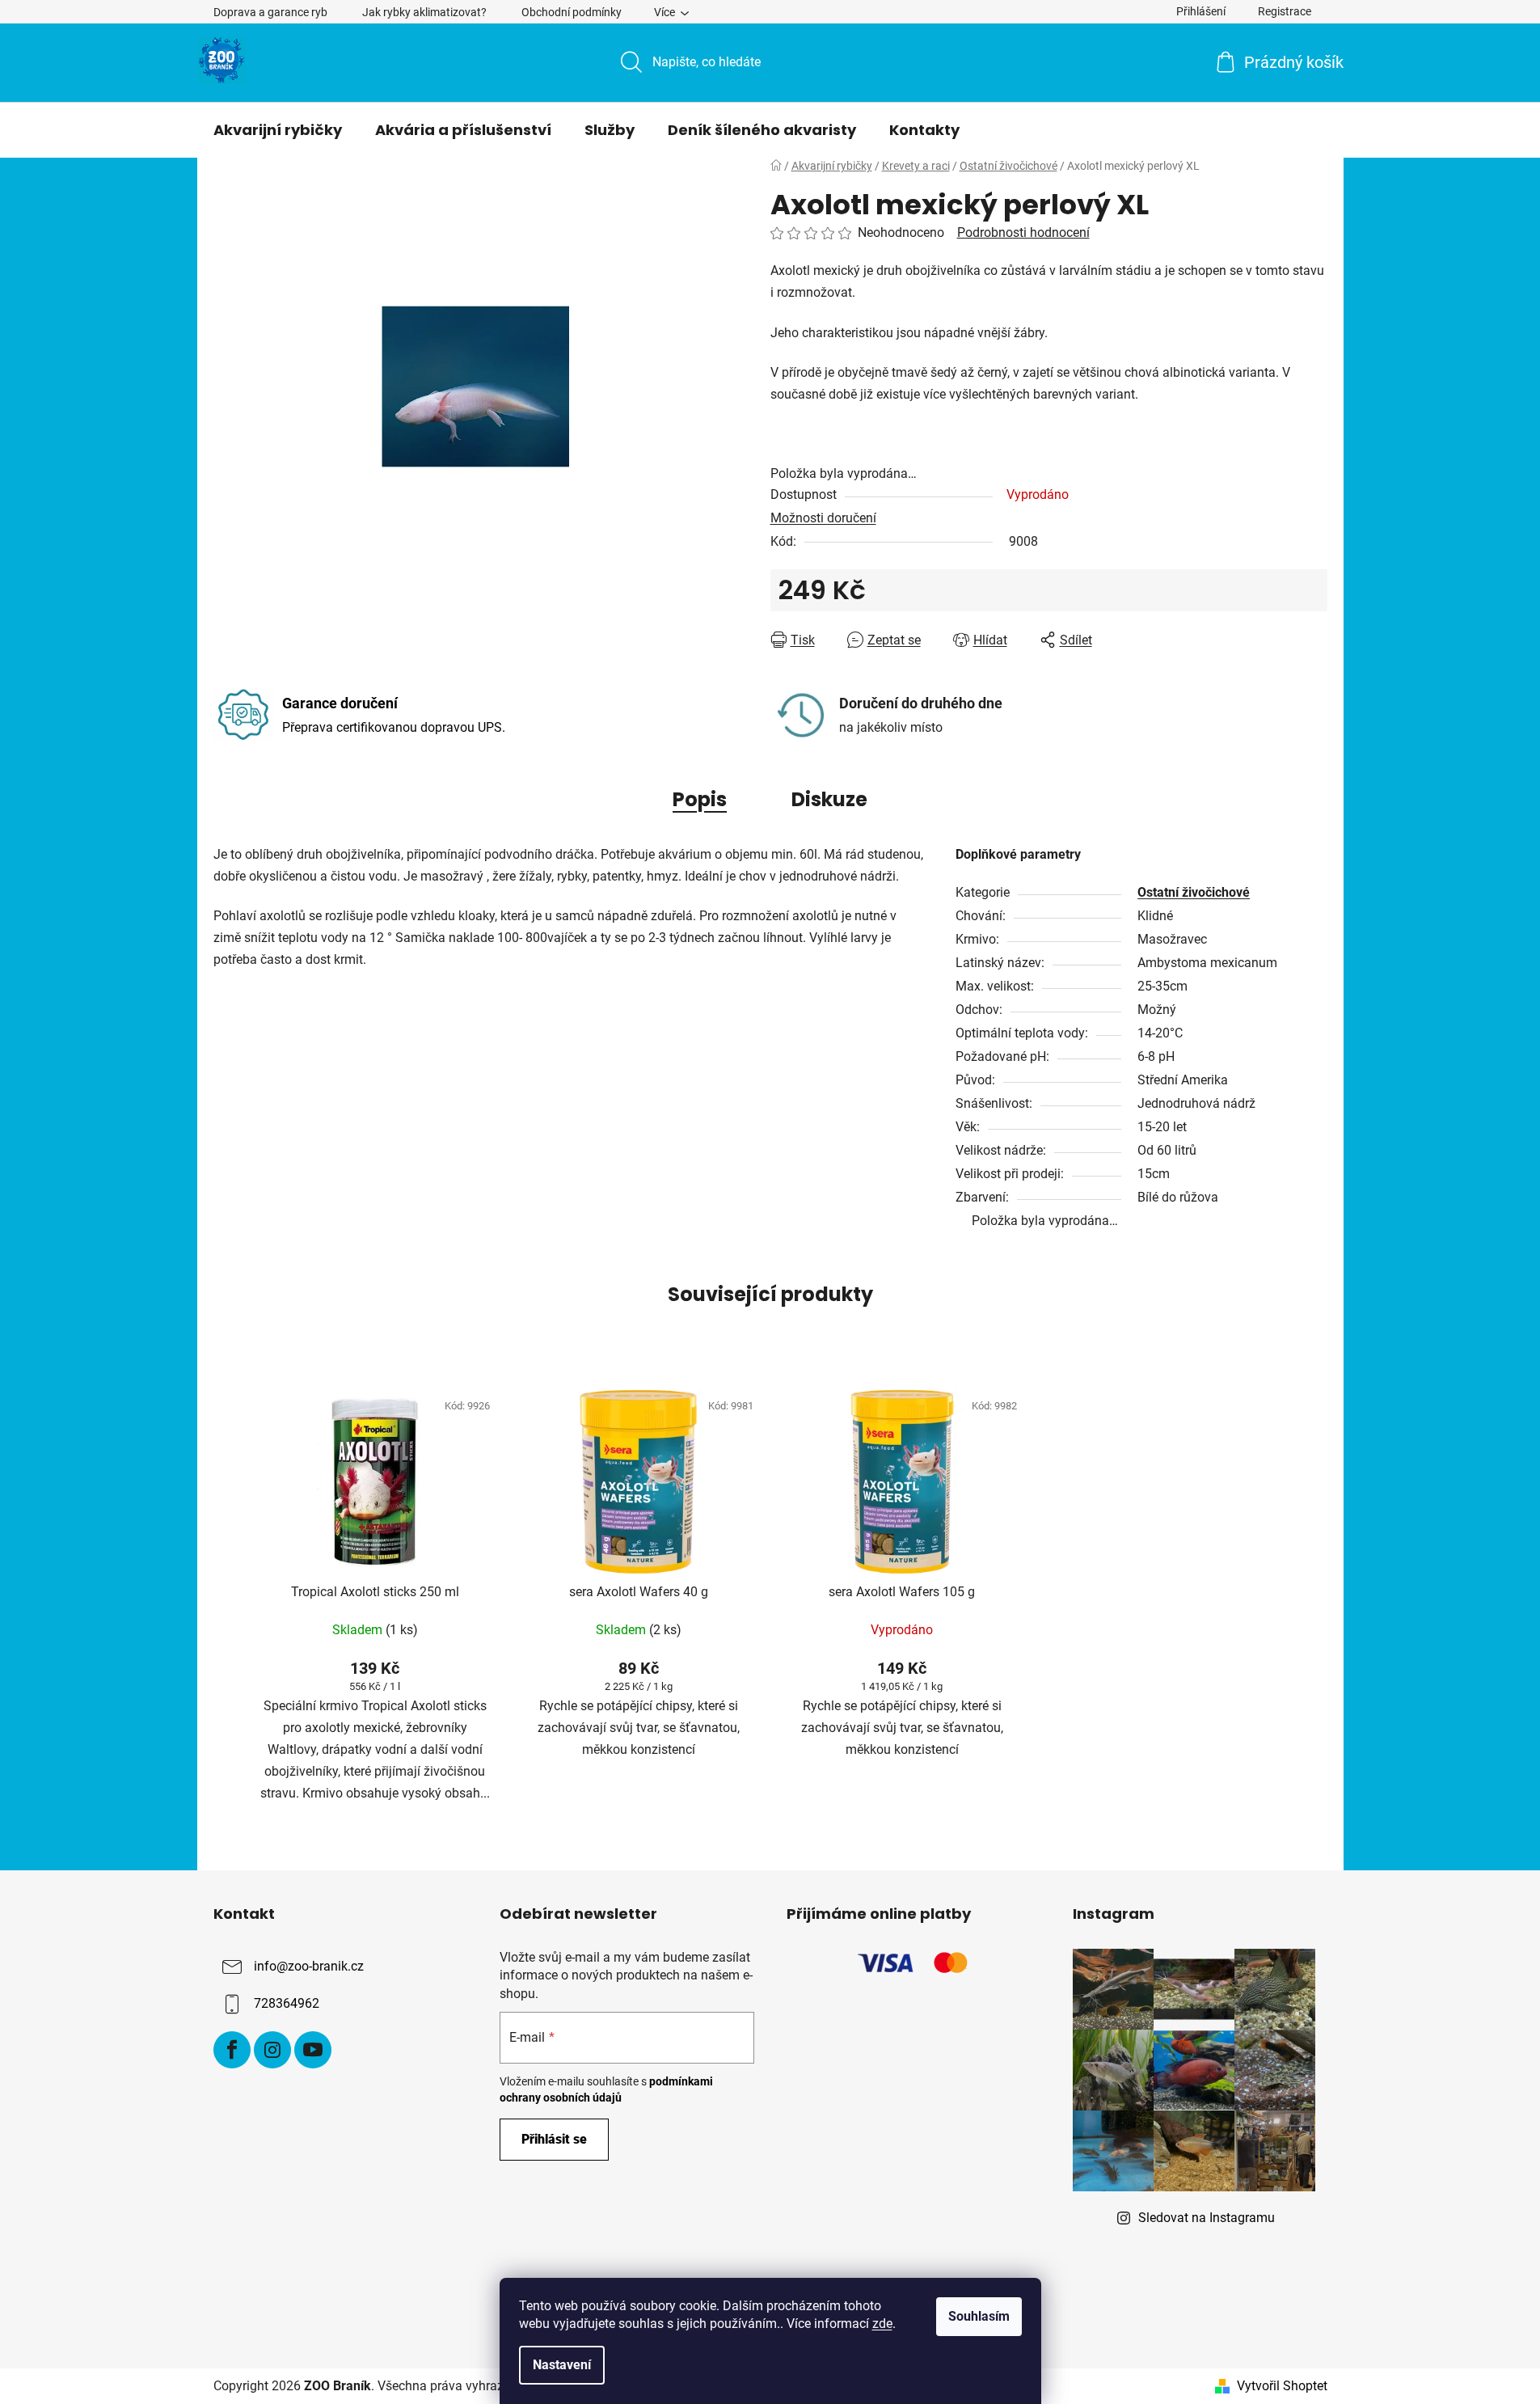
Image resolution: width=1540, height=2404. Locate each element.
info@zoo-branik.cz (309, 1967)
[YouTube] (313, 2050)
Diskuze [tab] (829, 799)
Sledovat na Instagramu (1207, 2218)
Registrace (1285, 11)
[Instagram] (272, 2050)
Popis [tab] (700, 799)
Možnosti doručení (823, 518)
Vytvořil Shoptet (1282, 2386)
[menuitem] (278, 130)
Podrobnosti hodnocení (1023, 232)
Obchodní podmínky (572, 12)
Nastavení (562, 2365)
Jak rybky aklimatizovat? (424, 12)
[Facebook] (232, 2050)
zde (882, 2324)
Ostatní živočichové (1194, 892)
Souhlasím (979, 2316)
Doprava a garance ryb (270, 12)
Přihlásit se (554, 2139)
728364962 (287, 2004)
